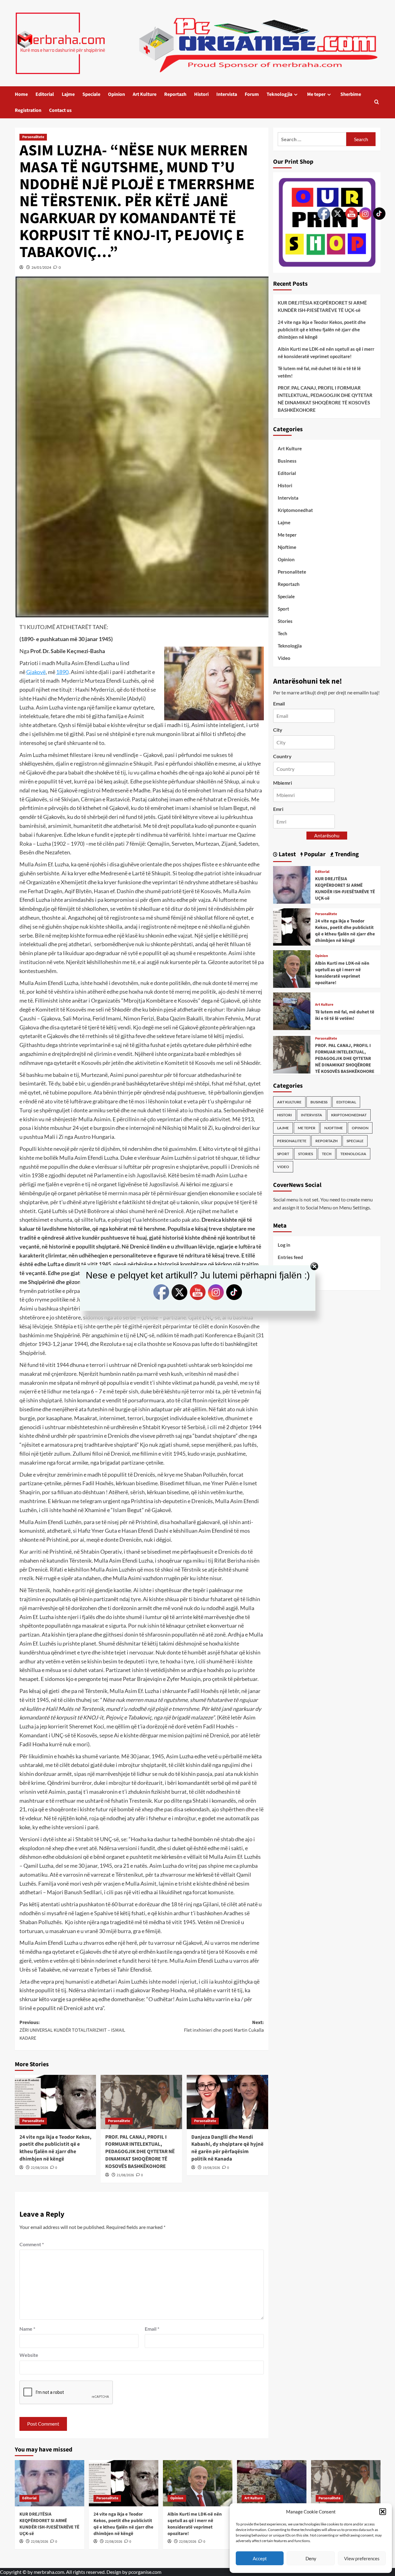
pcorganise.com (145, 2572)
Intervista (227, 94)
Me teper (316, 94)
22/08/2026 (39, 2168)
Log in (284, 1245)
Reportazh (175, 94)
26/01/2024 (41, 267)
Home (21, 94)
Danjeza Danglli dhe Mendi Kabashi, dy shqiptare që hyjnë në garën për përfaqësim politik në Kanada (227, 2148)
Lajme (68, 94)
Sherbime (351, 94)
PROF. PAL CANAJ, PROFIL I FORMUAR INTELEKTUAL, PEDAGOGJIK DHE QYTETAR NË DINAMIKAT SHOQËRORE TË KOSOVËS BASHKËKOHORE (140, 2152)
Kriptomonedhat (295, 510)
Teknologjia (279, 94)
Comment (32, 2244)
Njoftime (287, 547)
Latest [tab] (287, 854)
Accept (260, 2558)
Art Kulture (145, 94)
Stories (285, 621)
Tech (283, 633)
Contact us (60, 110)
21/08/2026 (125, 2175)
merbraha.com (49, 2572)
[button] (383, 2512)
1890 (62, 672)
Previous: (72, 2030)
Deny (311, 2558)
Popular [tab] (314, 854)
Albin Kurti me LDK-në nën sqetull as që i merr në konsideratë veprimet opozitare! (195, 2524)
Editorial (45, 94)
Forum (252, 94)
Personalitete (33, 137)
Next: (224, 2026)
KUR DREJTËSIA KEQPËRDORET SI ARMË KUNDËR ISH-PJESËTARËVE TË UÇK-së (49, 2524)
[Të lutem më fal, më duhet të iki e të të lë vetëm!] (292, 1010)
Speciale (91, 94)
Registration (28, 110)
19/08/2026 (211, 2168)
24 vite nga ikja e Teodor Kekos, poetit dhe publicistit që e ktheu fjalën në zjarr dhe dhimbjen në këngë (55, 2148)
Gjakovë (36, 672)
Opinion (116, 94)
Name (27, 2329)
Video (284, 658)
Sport (283, 609)
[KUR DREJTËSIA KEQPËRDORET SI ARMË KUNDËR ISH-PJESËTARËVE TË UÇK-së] (292, 884)
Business (287, 461)
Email (152, 2329)
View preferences (362, 2558)
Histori (201, 94)
